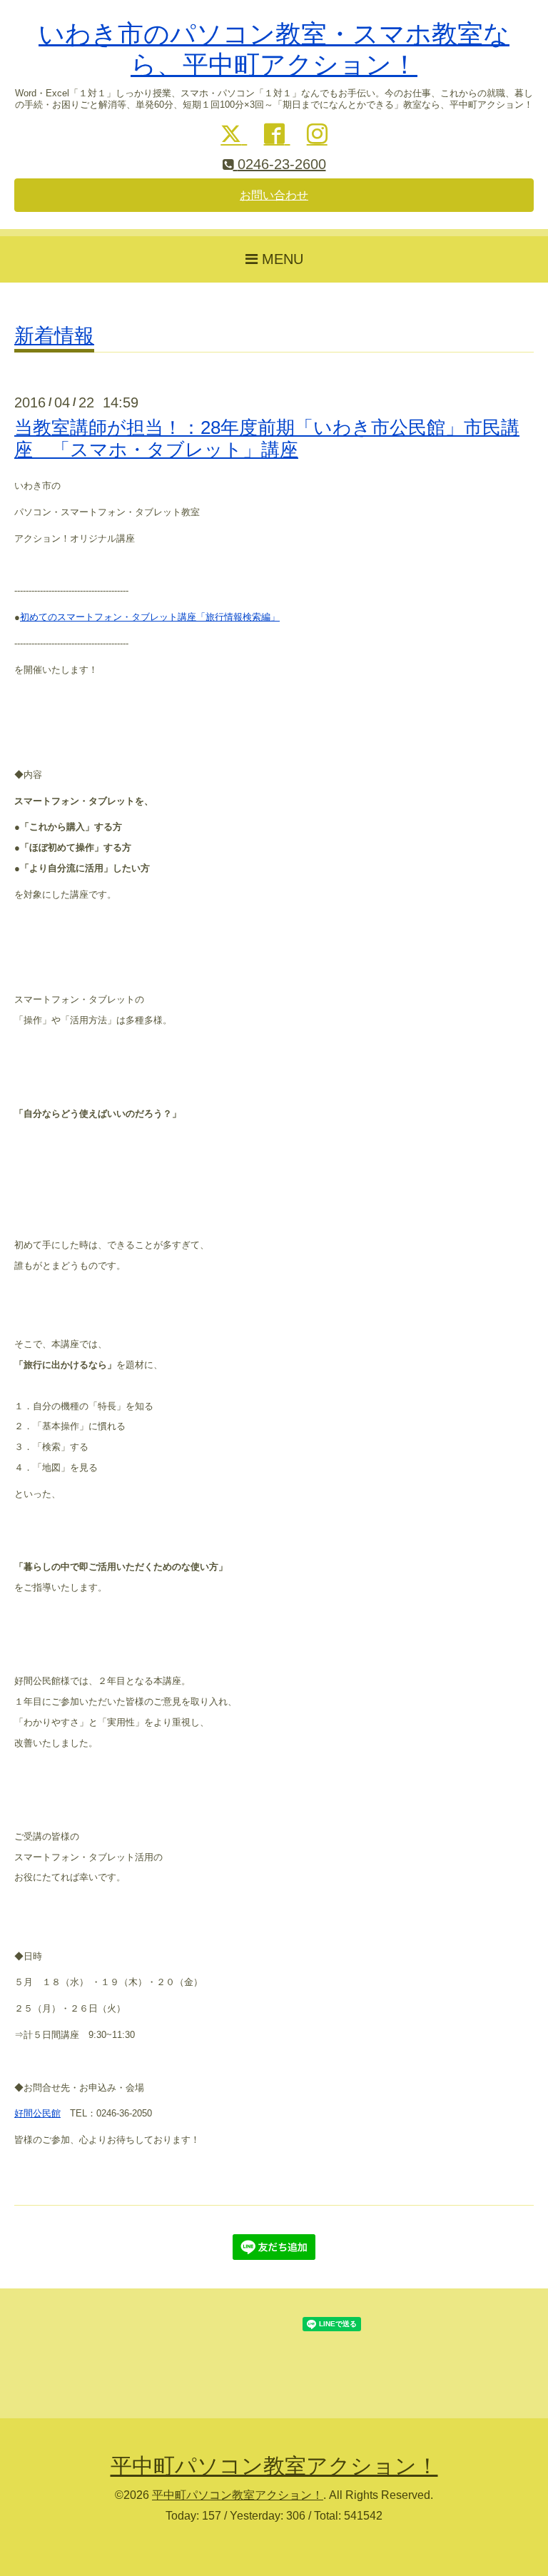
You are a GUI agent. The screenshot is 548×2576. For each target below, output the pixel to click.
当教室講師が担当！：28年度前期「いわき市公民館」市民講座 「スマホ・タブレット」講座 (267, 438)
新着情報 (54, 336)
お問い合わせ (274, 195)
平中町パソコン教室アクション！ (274, 2466)
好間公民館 (37, 2113)
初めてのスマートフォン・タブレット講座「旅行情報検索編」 (150, 617)
